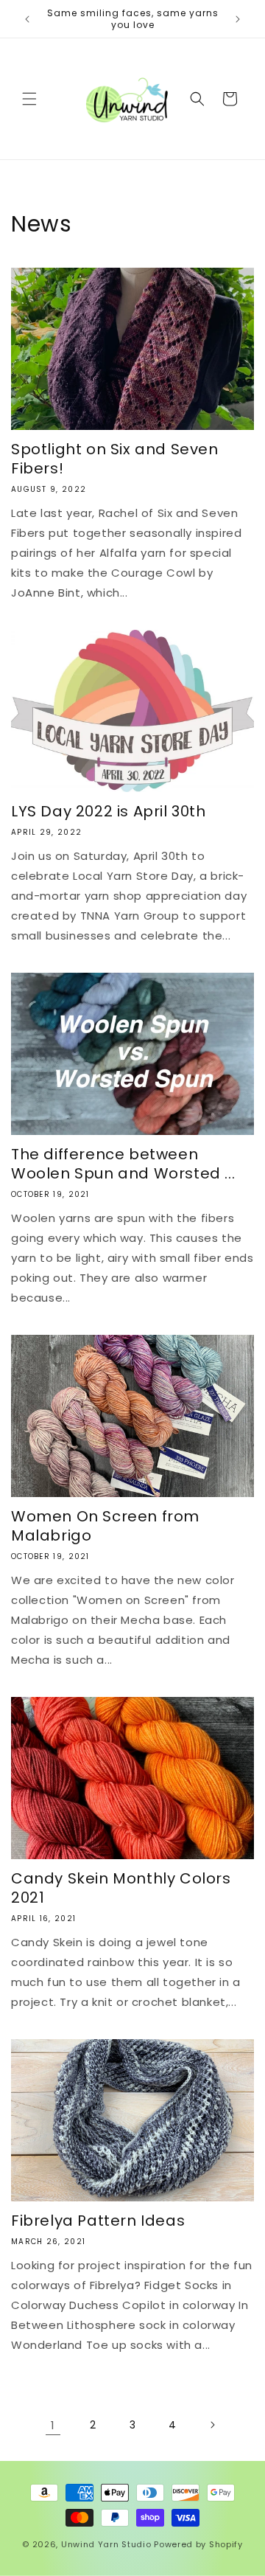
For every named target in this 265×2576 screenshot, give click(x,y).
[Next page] (212, 2425)
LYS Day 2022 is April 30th (109, 811)
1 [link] (53, 2425)
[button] (29, 99)
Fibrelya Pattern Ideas (98, 2221)
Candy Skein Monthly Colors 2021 (121, 1888)
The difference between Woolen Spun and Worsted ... (123, 1164)
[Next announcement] (238, 19)
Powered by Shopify (198, 2544)
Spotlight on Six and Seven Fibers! (115, 459)
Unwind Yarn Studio (106, 2544)
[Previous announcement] (27, 19)
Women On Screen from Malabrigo (105, 1526)
